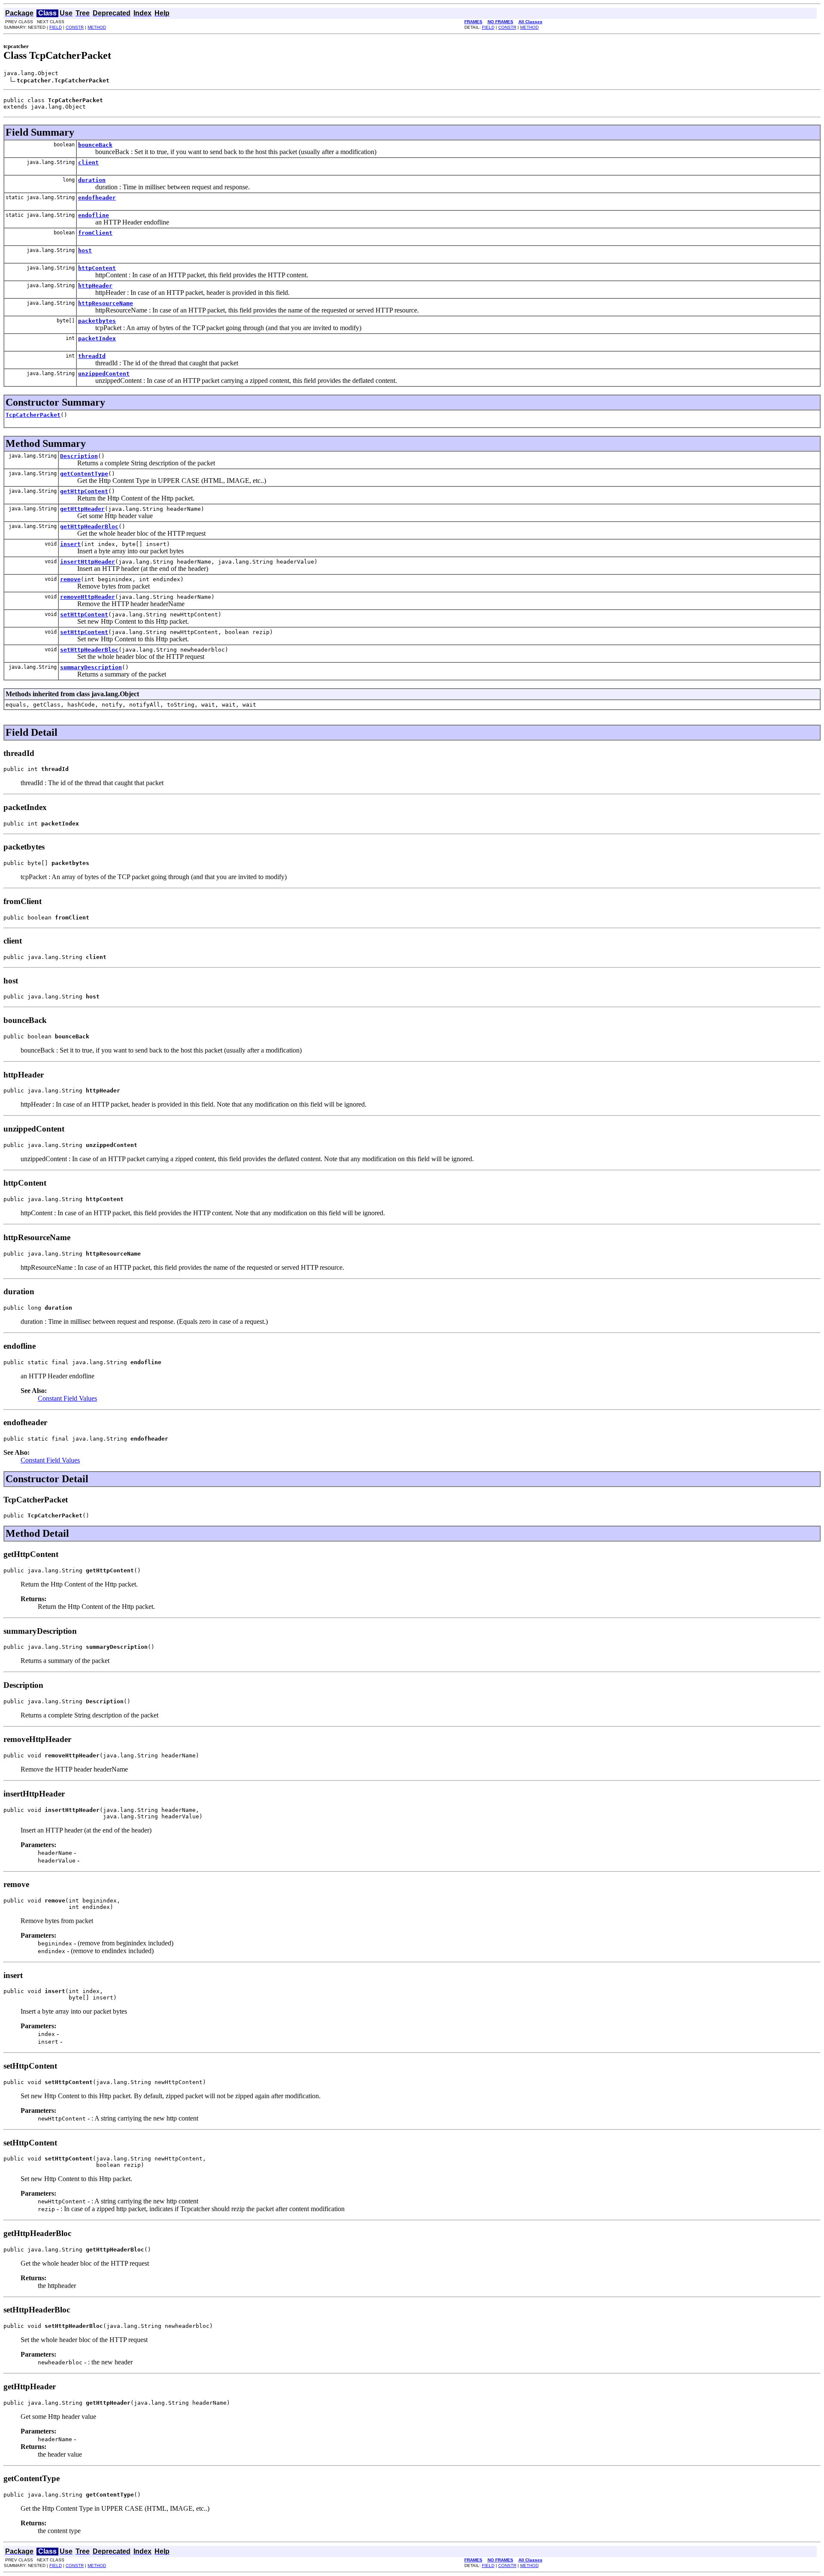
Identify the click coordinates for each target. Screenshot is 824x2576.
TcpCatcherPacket (33, 415)
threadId (92, 356)
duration (92, 180)
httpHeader (95, 286)
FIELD (56, 27)
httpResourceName (106, 303)
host (85, 250)
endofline (94, 215)
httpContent (97, 268)
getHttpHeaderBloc (89, 526)
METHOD (97, 27)
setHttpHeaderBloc (89, 650)
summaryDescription (91, 667)
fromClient (95, 233)
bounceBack (95, 145)
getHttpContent (84, 491)
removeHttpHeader (88, 597)
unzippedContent (104, 374)
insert (70, 544)
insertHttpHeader (88, 562)
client (88, 162)
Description (79, 456)
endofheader (97, 198)
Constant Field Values (67, 1398)
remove (70, 579)
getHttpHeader (82, 509)
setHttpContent (84, 614)
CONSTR (75, 27)
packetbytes (97, 321)
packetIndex (97, 338)
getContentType (84, 474)
